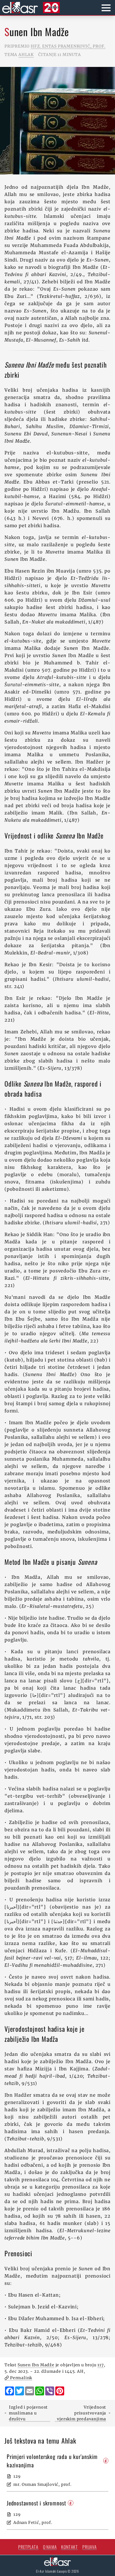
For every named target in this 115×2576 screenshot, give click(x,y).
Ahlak (26, 55)
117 (100, 2365)
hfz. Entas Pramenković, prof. (68, 46)
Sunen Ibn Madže (36, 2365)
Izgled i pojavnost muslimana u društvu (28, 2413)
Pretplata (28, 2547)
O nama (50, 2547)
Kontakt (70, 2547)
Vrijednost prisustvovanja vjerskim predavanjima (82, 2413)
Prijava (90, 2547)
